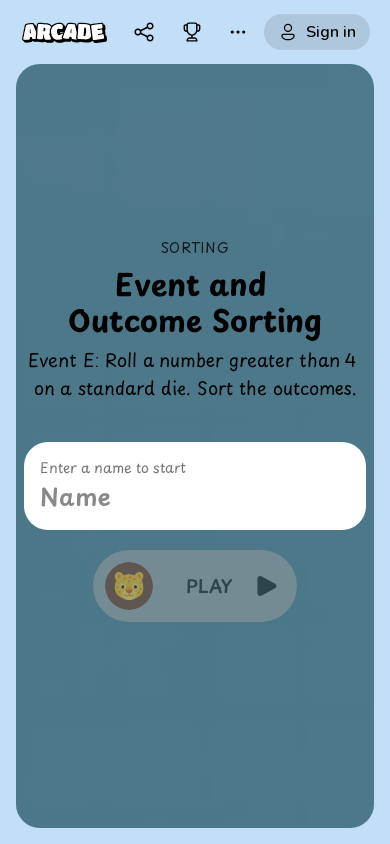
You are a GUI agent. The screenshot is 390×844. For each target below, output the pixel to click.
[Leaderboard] (192, 32)
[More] (238, 32)
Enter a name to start (113, 468)
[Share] (144, 32)
